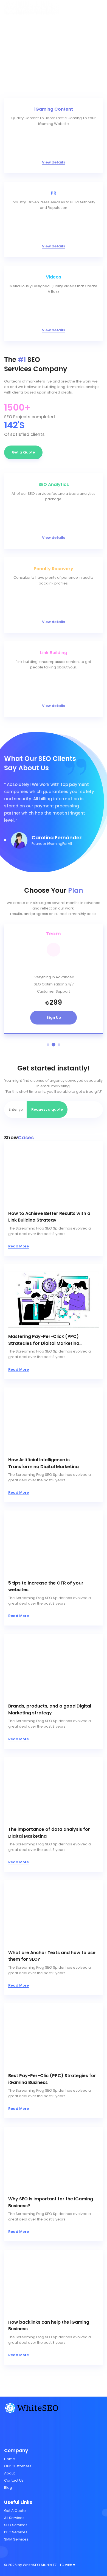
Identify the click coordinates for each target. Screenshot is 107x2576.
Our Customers (18, 2466)
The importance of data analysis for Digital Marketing (49, 1832)
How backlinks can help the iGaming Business (49, 2325)
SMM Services (16, 2539)
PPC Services (16, 2532)
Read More (19, 1246)
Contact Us (14, 2480)
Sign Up (54, 1017)
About (9, 2473)
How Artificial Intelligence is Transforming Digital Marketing (43, 1462)
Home (10, 2459)
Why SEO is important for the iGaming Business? (51, 2202)
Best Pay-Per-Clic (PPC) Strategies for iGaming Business (52, 2078)
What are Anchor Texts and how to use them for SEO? (52, 1955)
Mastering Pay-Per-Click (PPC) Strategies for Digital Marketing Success (44, 1339)
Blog (8, 2488)
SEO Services (16, 2525)
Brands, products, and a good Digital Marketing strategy (50, 1709)
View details (54, 162)
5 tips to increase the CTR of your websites (46, 1586)
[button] (5, 840)
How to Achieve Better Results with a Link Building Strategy (49, 1216)
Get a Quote (23, 452)
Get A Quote (15, 2511)
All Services (14, 2518)
